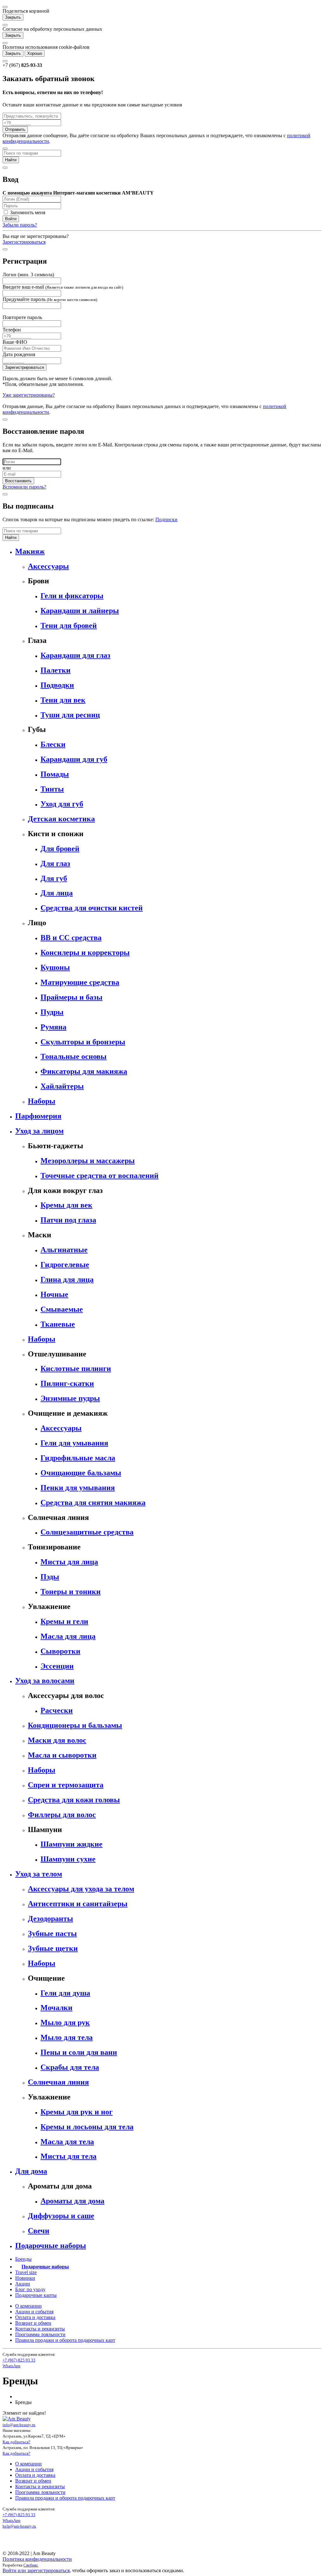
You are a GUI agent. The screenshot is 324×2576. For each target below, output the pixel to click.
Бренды (23, 2259)
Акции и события (34, 2312)
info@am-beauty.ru (19, 2425)
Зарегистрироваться (24, 242)
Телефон (12, 330)
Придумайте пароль (50, 299)
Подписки (166, 519)
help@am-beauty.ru (19, 2526)
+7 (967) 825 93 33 (19, 2360)
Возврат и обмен (33, 2323)
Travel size (26, 2272)
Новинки (25, 2278)
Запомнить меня (27, 212)
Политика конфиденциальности (37, 2559)
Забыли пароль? (20, 225)
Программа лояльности (40, 2334)
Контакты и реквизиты (40, 2329)
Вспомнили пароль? (24, 487)
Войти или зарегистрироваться (36, 2570)
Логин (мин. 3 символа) (28, 275)
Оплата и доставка (35, 2317)
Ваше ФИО (15, 342)
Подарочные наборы (45, 2267)
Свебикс (31, 2565)
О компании (28, 2306)
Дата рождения (19, 354)
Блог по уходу (30, 2289)
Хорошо (35, 53)
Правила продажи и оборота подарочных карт (65, 2340)
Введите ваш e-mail (63, 287)
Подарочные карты (36, 2295)
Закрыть (13, 17)
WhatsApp (12, 2366)
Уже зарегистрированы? (29, 395)
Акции (23, 2284)
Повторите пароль (22, 317)
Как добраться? (16, 2442)
